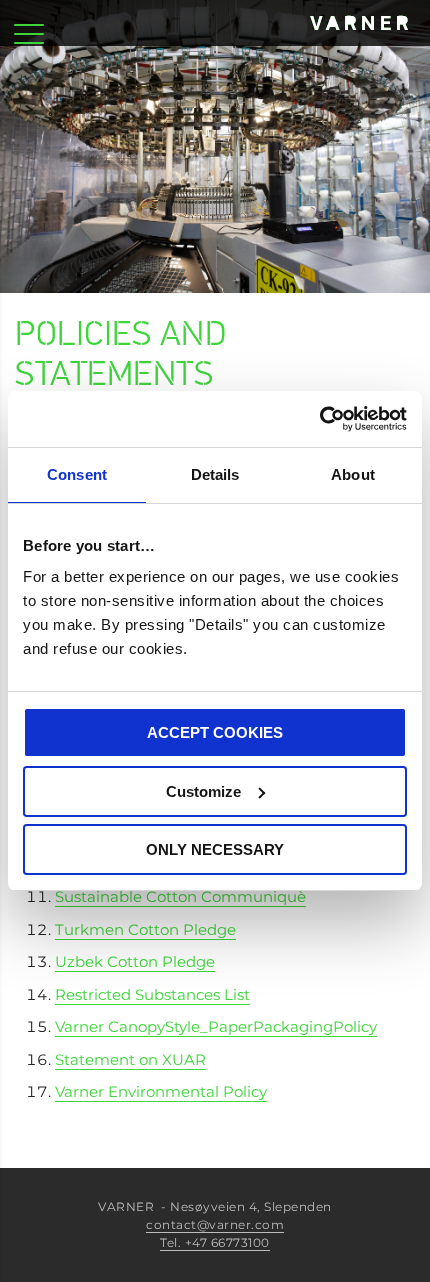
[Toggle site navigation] (29, 22)
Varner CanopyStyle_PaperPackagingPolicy (216, 1026)
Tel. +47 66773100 (215, 1242)
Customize (203, 791)
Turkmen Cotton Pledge (145, 929)
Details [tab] (215, 474)
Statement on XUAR (130, 1059)
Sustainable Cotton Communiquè (180, 896)
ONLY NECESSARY (215, 849)
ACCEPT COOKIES (215, 732)
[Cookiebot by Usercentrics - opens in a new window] (319, 419)
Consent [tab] (77, 474)
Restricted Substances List (152, 994)
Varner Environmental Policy (161, 1091)
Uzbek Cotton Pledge (135, 961)
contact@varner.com (215, 1224)
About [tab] (353, 474)
